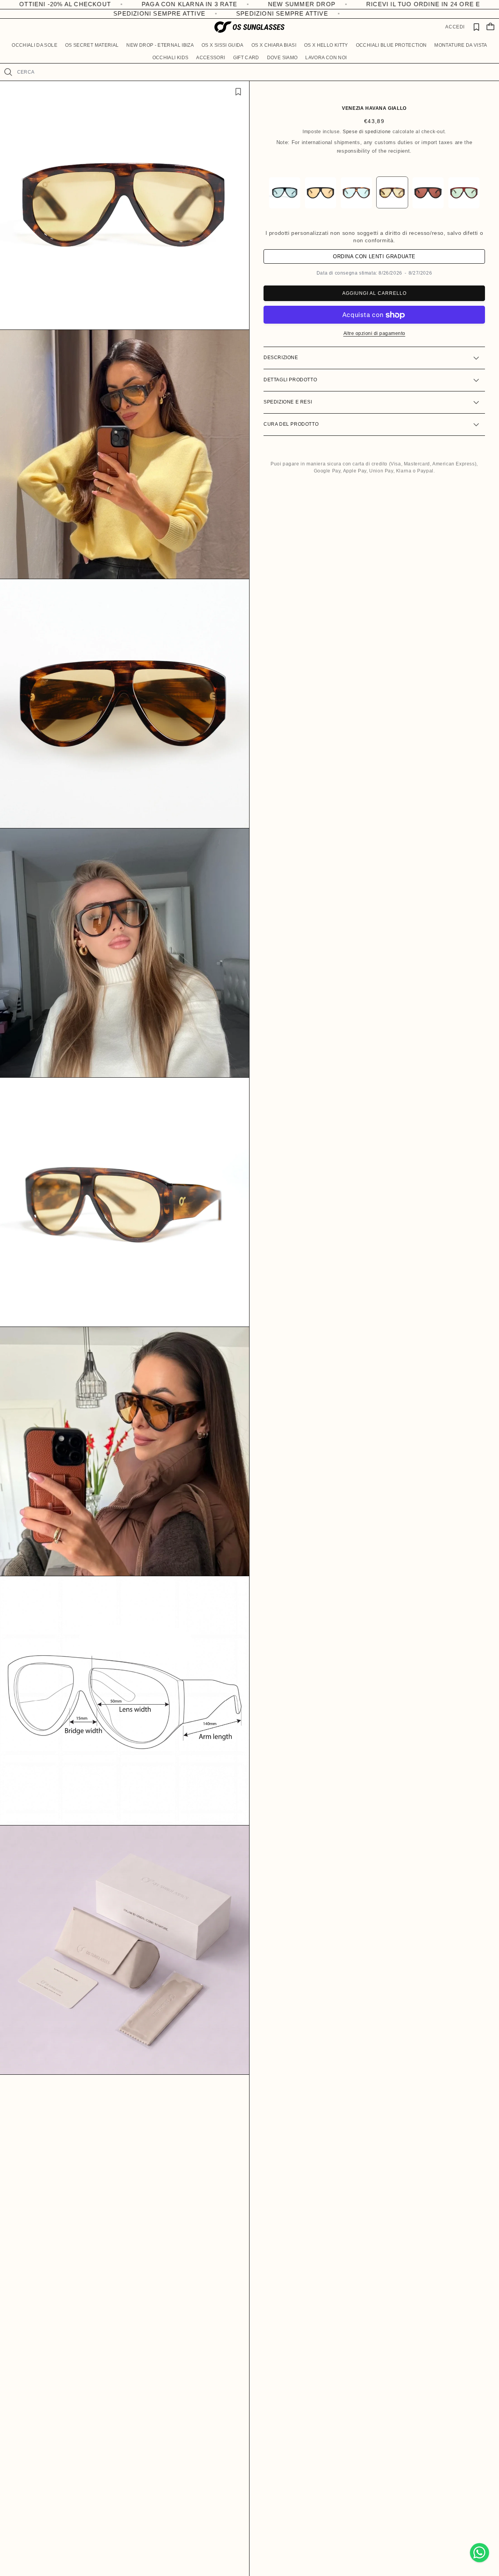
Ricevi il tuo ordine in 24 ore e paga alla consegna (311, 4)
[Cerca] (8, 72)
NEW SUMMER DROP (152, 4)
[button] (35, 45)
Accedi (455, 27)
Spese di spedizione (367, 132)
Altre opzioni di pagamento (374, 334)
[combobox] (255, 72)
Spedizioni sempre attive (130, 13)
